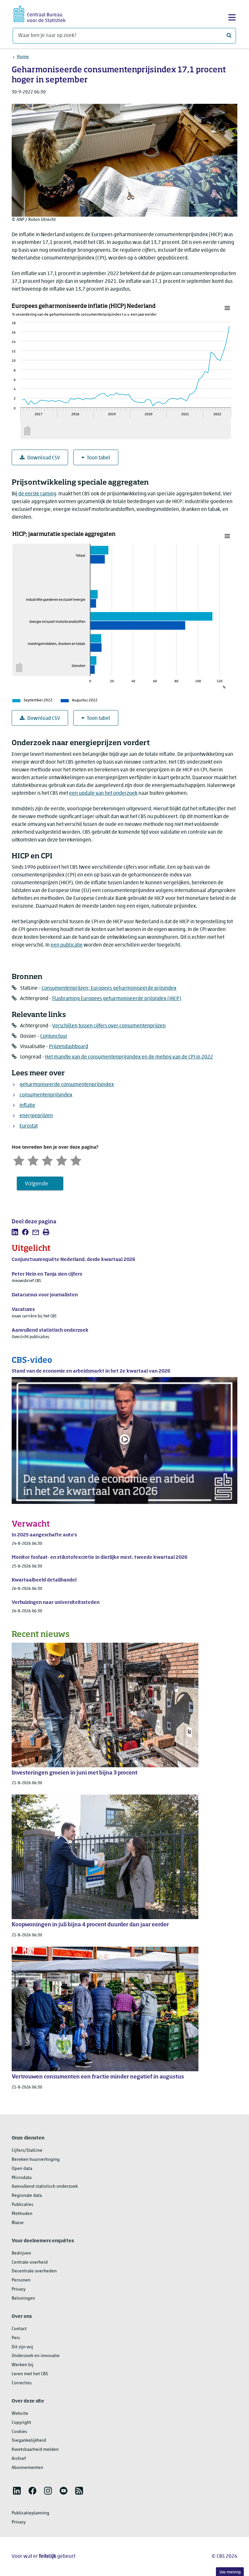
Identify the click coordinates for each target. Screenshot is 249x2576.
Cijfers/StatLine (27, 2151)
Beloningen (23, 2298)
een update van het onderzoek (103, 793)
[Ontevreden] (33, 1160)
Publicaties (23, 2205)
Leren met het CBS (30, 2374)
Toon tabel (99, 458)
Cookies (19, 2432)
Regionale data (27, 2196)
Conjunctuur (54, 1036)
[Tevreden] (62, 1160)
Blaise (18, 2223)
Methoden (22, 2214)
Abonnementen (27, 2468)
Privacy (19, 2289)
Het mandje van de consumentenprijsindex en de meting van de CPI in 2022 (129, 1057)
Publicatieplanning (30, 2513)
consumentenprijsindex (46, 1095)
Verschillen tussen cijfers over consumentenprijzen (109, 1026)
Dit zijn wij (22, 2347)
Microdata (22, 2178)
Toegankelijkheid (29, 2441)
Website (20, 2414)
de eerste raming (37, 494)
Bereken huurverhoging (36, 2160)
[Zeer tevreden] (76, 1160)
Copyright (21, 2423)
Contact (19, 2329)
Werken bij (23, 2365)
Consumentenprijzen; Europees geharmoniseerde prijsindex (109, 988)
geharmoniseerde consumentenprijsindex (67, 1085)
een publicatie (67, 945)
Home (23, 57)
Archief (19, 2459)
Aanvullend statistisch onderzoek (45, 2187)
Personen (21, 2280)
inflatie (27, 1106)
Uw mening (230, 2572)
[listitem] (15, 1232)
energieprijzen (36, 1116)
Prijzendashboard (69, 1047)
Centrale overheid (30, 2262)
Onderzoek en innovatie (36, 2356)
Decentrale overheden (34, 2271)
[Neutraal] (47, 1160)
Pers (16, 2338)
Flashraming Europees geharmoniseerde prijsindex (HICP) (117, 999)
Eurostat (29, 1126)
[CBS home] (40, 13)
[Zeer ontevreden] (19, 1160)
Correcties (22, 2383)
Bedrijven (21, 2253)
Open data (22, 2169)
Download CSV (44, 458)
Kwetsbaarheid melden (35, 2450)
